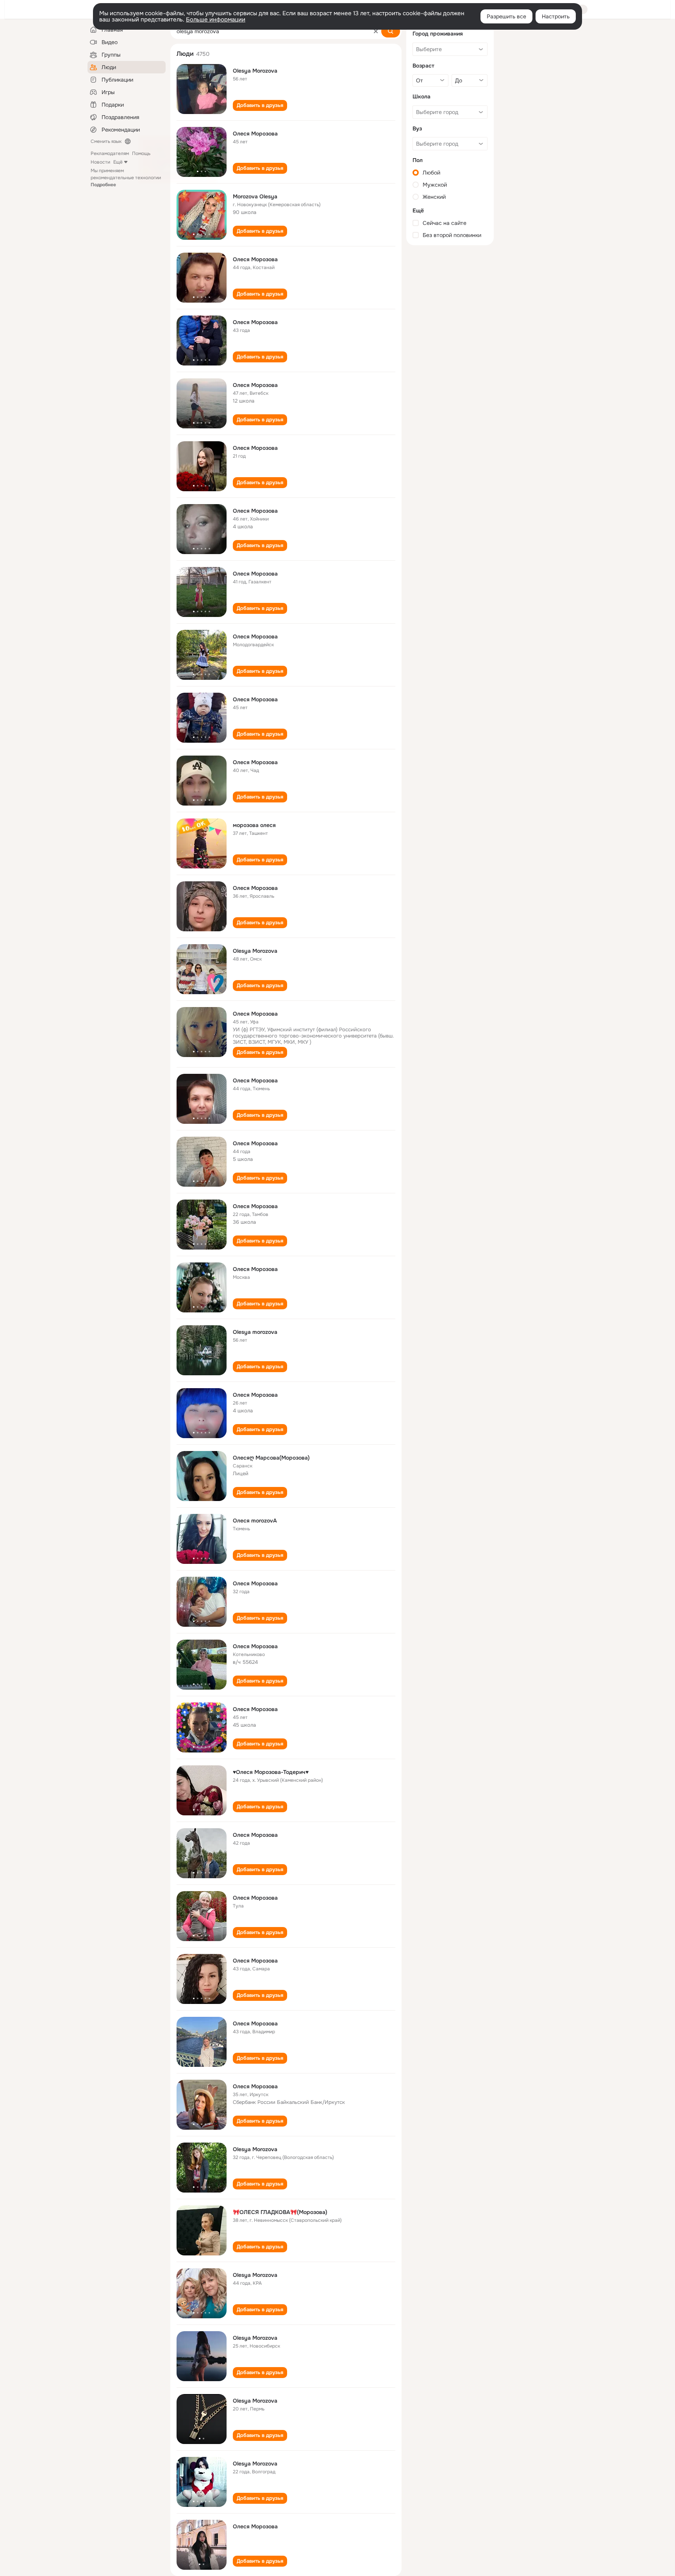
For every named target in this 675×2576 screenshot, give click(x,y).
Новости (100, 162)
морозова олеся (254, 825)
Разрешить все (506, 16)
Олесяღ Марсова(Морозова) (271, 1458)
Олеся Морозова (255, 134)
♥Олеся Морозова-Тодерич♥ (271, 1772)
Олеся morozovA (255, 1521)
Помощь (141, 153)
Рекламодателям (110, 153)
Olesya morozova (255, 1332)
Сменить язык (106, 141)
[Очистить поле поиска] (376, 31)
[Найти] (391, 31)
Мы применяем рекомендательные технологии (126, 178)
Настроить (556, 16)
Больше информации (216, 20)
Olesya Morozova (255, 71)
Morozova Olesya (255, 196)
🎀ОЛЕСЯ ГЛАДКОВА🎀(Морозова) (280, 2212)
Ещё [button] (118, 162)
